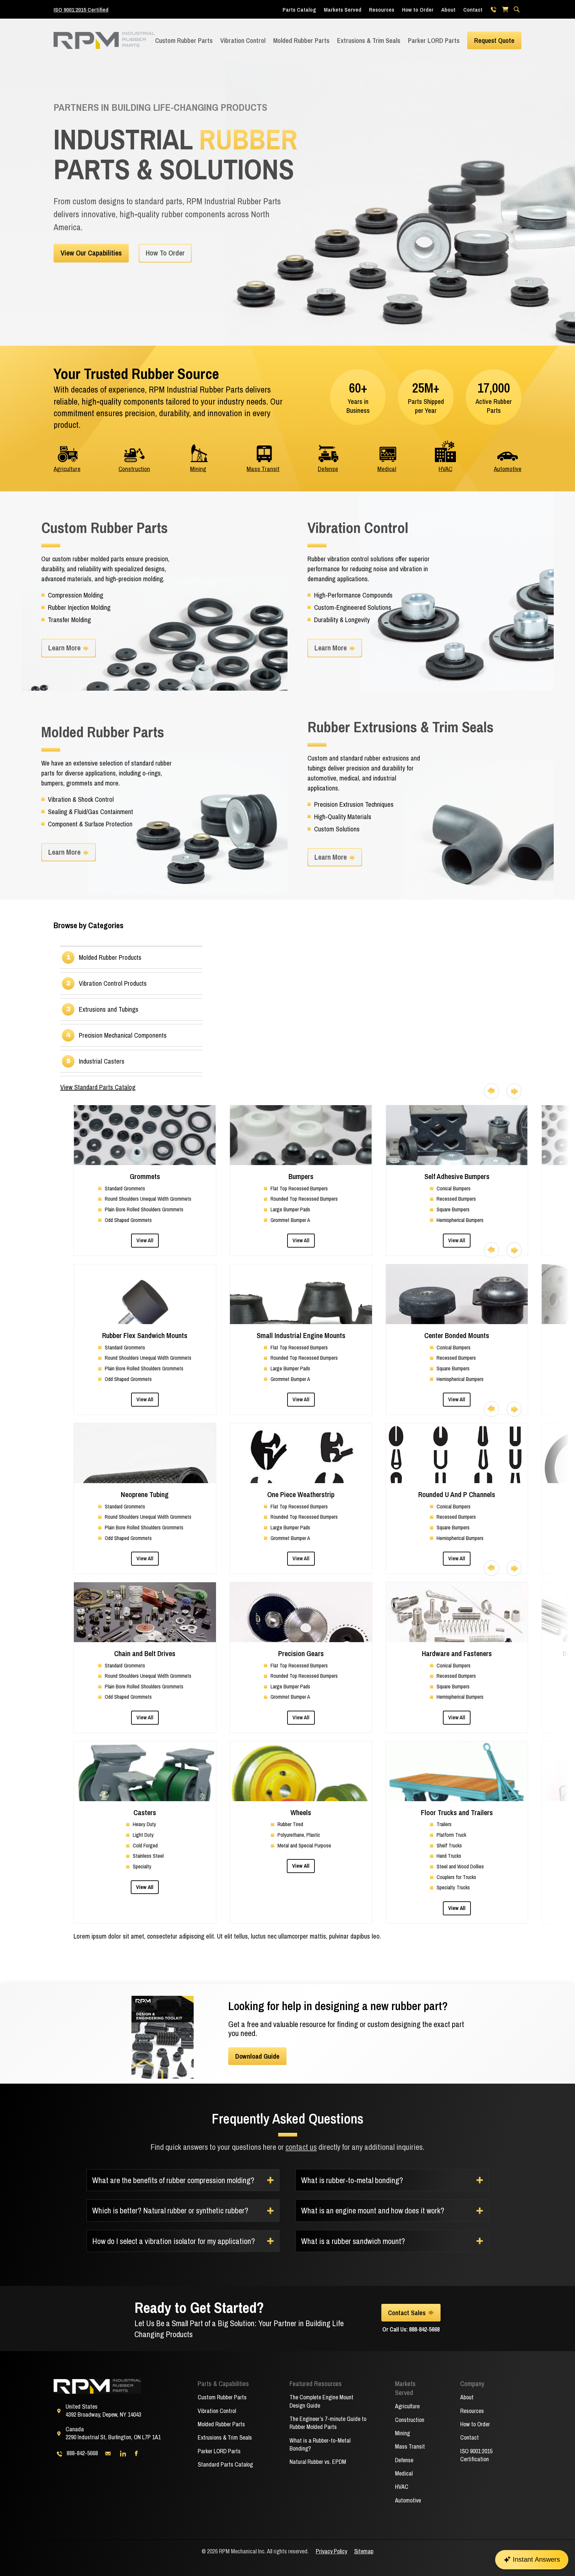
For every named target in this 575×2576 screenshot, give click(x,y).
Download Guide (257, 2056)
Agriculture (67, 469)
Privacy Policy (331, 2551)
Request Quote (494, 40)
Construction (134, 469)
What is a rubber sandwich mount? (353, 2241)
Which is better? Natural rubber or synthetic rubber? (170, 2210)
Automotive (508, 469)
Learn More (64, 648)
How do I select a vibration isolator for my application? (174, 2241)
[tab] (141, 957)
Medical (387, 469)
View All (145, 1240)
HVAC (445, 469)
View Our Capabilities (91, 253)
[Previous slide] (491, 1091)
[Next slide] (514, 1091)
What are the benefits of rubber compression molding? (173, 2180)
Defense (328, 469)
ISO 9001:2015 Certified (81, 9)
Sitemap (364, 2551)
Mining (198, 469)
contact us (301, 2147)
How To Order (165, 253)
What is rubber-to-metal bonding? (352, 2180)
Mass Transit (263, 469)
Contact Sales (407, 2313)
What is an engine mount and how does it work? (373, 2210)
